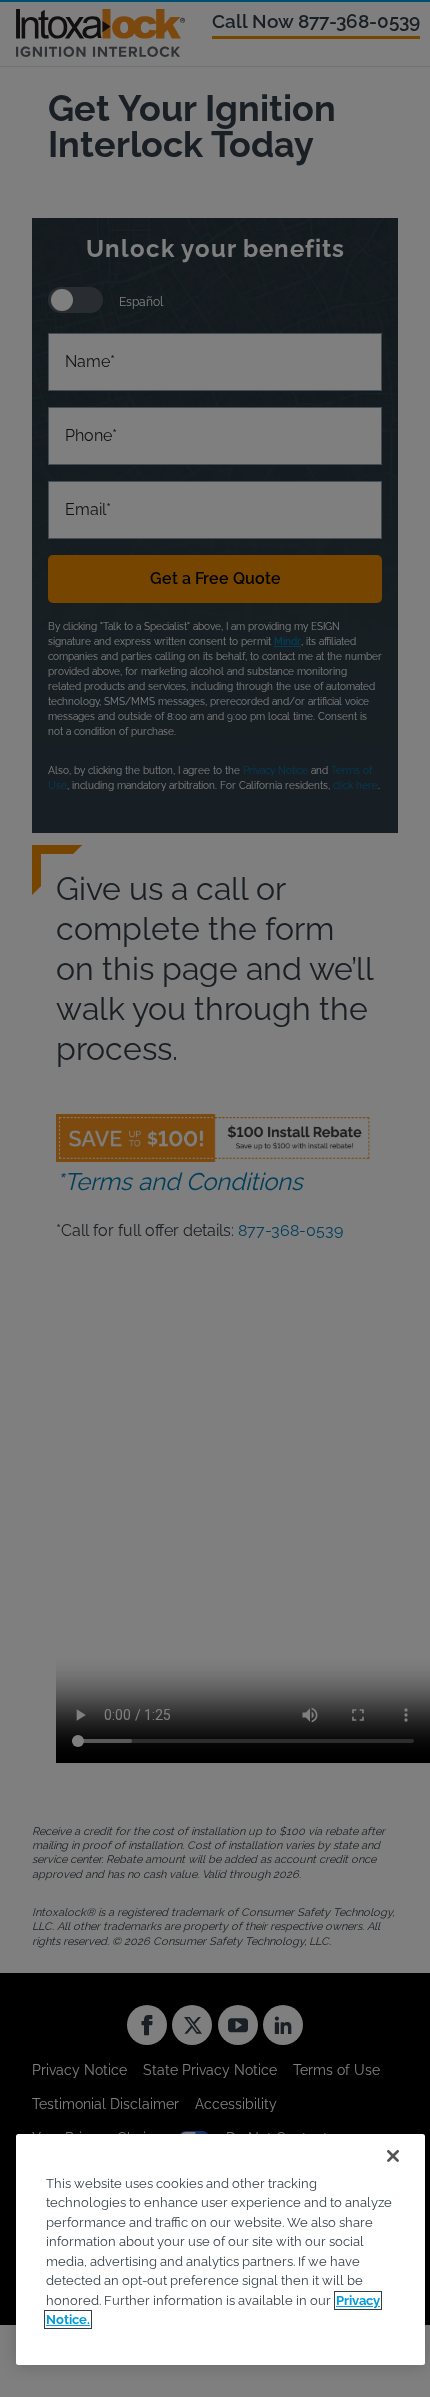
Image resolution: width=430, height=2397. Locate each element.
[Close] (393, 2156)
